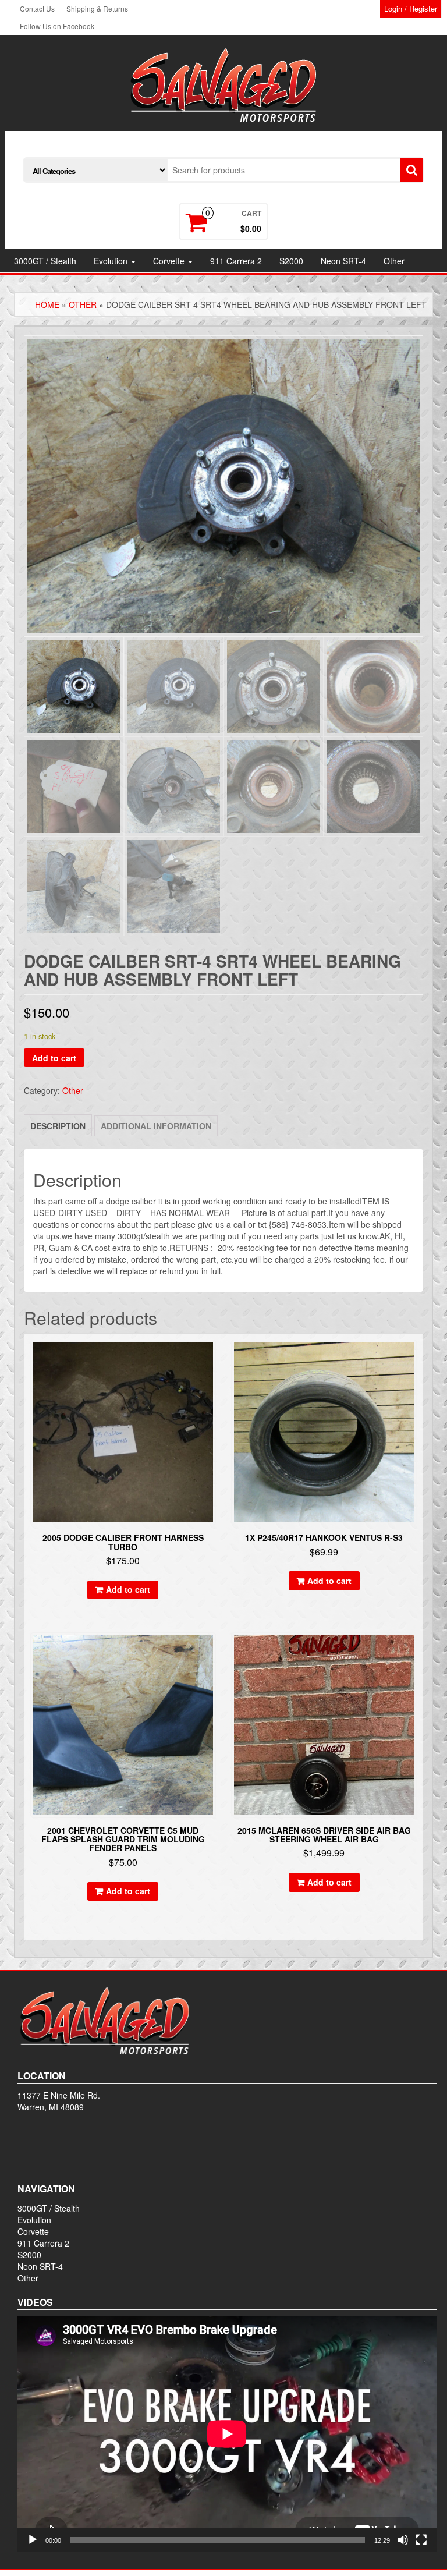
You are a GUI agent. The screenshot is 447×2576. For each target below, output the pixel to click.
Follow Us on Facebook (57, 26)
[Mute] (403, 2540)
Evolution (112, 261)
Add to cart (54, 1058)
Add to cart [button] (128, 1589)
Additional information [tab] (156, 1126)
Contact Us (37, 8)
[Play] (33, 2540)
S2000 (291, 261)
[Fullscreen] (421, 2540)
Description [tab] (58, 1126)
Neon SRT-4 (343, 261)
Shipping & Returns (97, 8)
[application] (227, 2434)
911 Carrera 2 (236, 261)
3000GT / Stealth (45, 261)
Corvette (170, 261)
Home (47, 304)
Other (394, 261)
